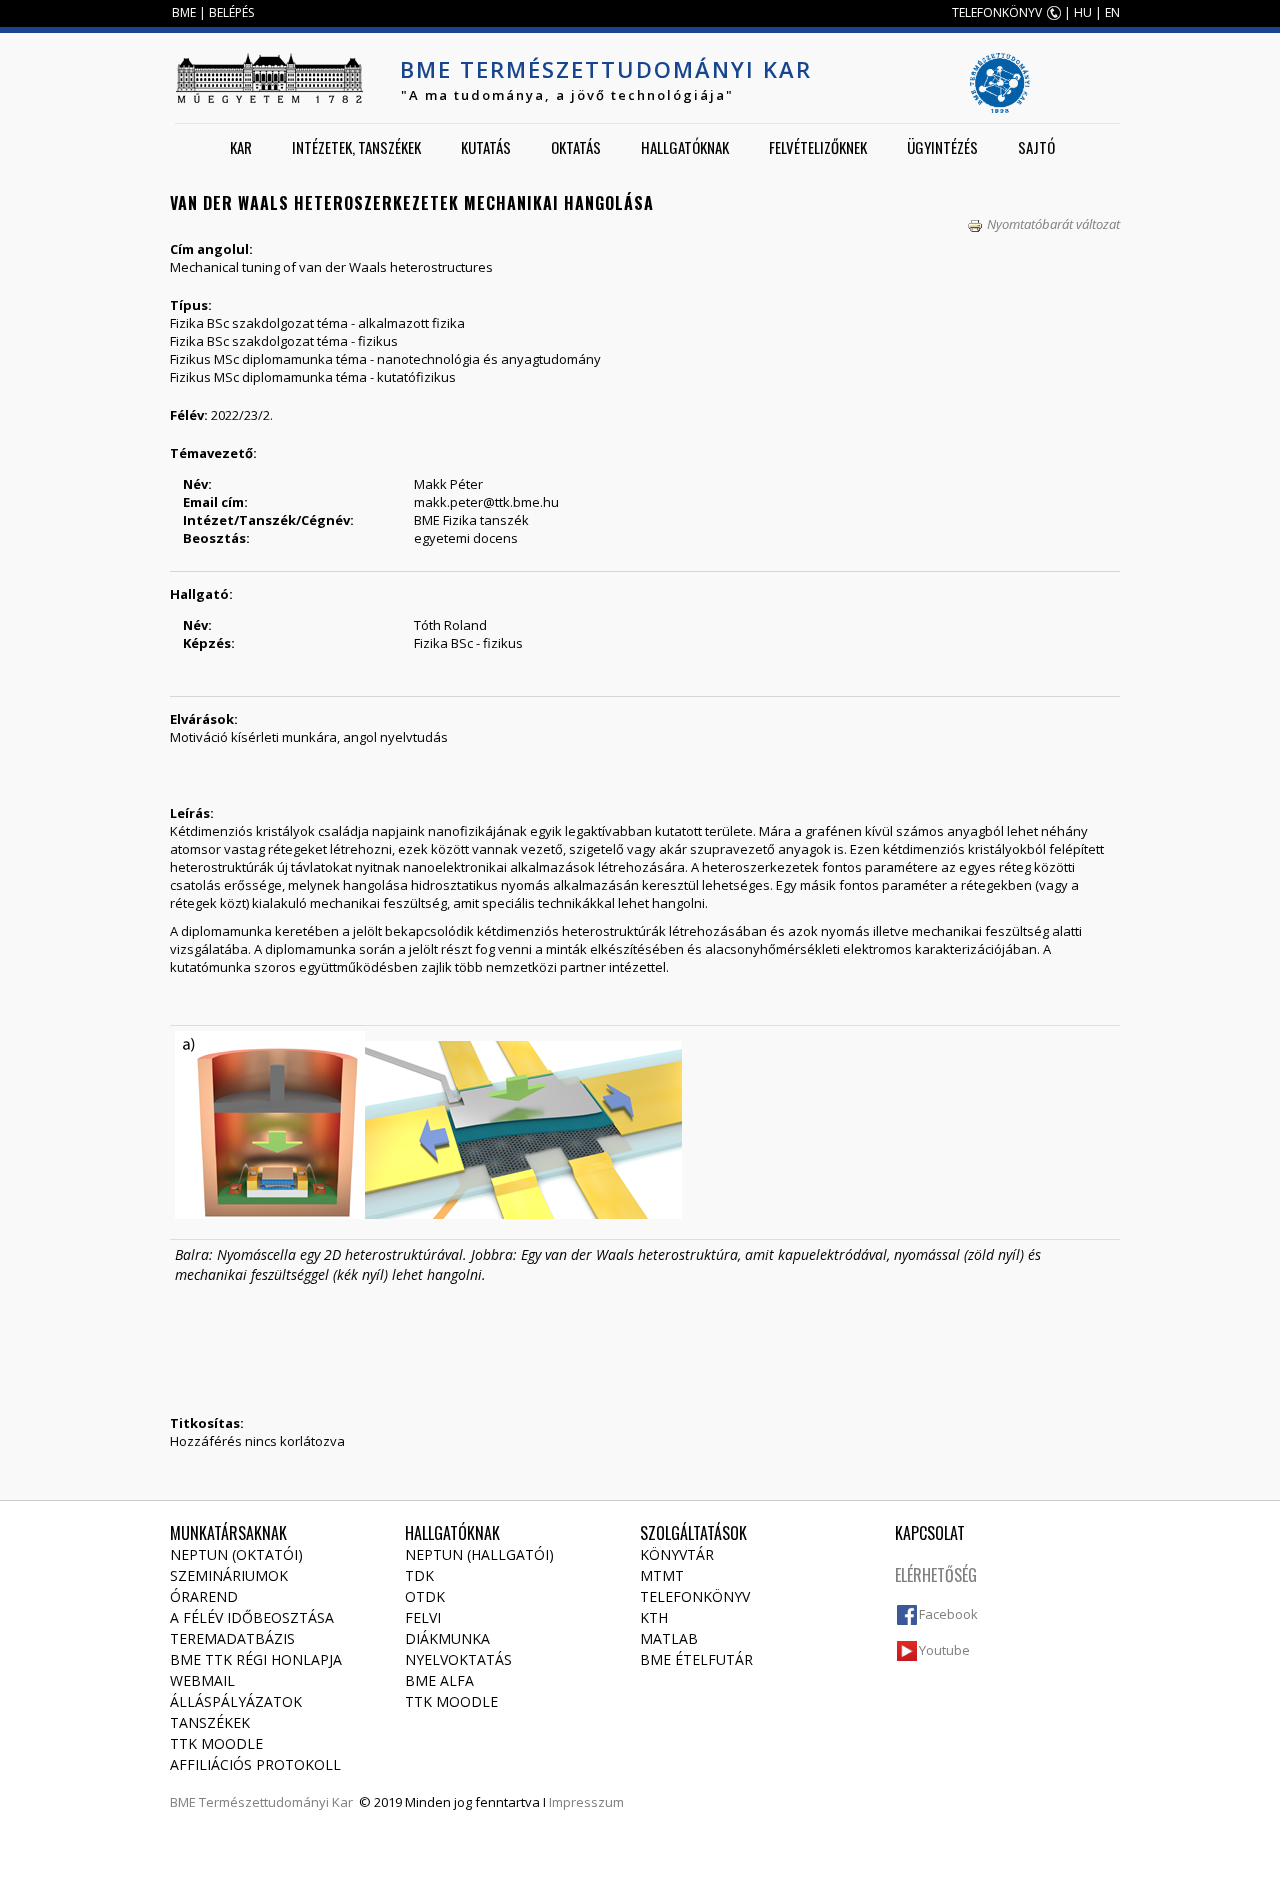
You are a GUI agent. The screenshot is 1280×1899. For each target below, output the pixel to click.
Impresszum (586, 1802)
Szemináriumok (229, 1575)
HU (1083, 12)
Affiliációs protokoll (255, 1764)
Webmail (202, 1680)
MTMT (662, 1575)
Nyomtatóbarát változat (1053, 224)
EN (1112, 12)
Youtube (944, 1650)
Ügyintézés (942, 147)
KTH (654, 1617)
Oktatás (576, 147)
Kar (241, 147)
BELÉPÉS (231, 12)
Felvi (423, 1617)
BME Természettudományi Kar (606, 69)
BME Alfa (439, 1680)
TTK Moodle (216, 1743)
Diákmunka (447, 1638)
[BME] (269, 78)
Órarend (204, 1596)
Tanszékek (210, 1722)
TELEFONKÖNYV (997, 12)
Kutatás (486, 147)
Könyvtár (677, 1554)
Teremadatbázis (232, 1638)
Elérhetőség (936, 1575)
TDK (419, 1575)
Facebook (948, 1614)
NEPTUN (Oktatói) (236, 1554)
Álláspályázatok (236, 1701)
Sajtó (1036, 147)
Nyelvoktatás (458, 1659)
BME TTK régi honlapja (256, 1659)
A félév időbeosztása (252, 1617)
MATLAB (669, 1638)
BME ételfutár (696, 1659)
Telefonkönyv (695, 1596)
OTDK (425, 1596)
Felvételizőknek (818, 147)
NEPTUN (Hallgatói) (479, 1554)
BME (184, 12)
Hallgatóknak (685, 147)
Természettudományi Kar (276, 1802)
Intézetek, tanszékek (356, 147)
